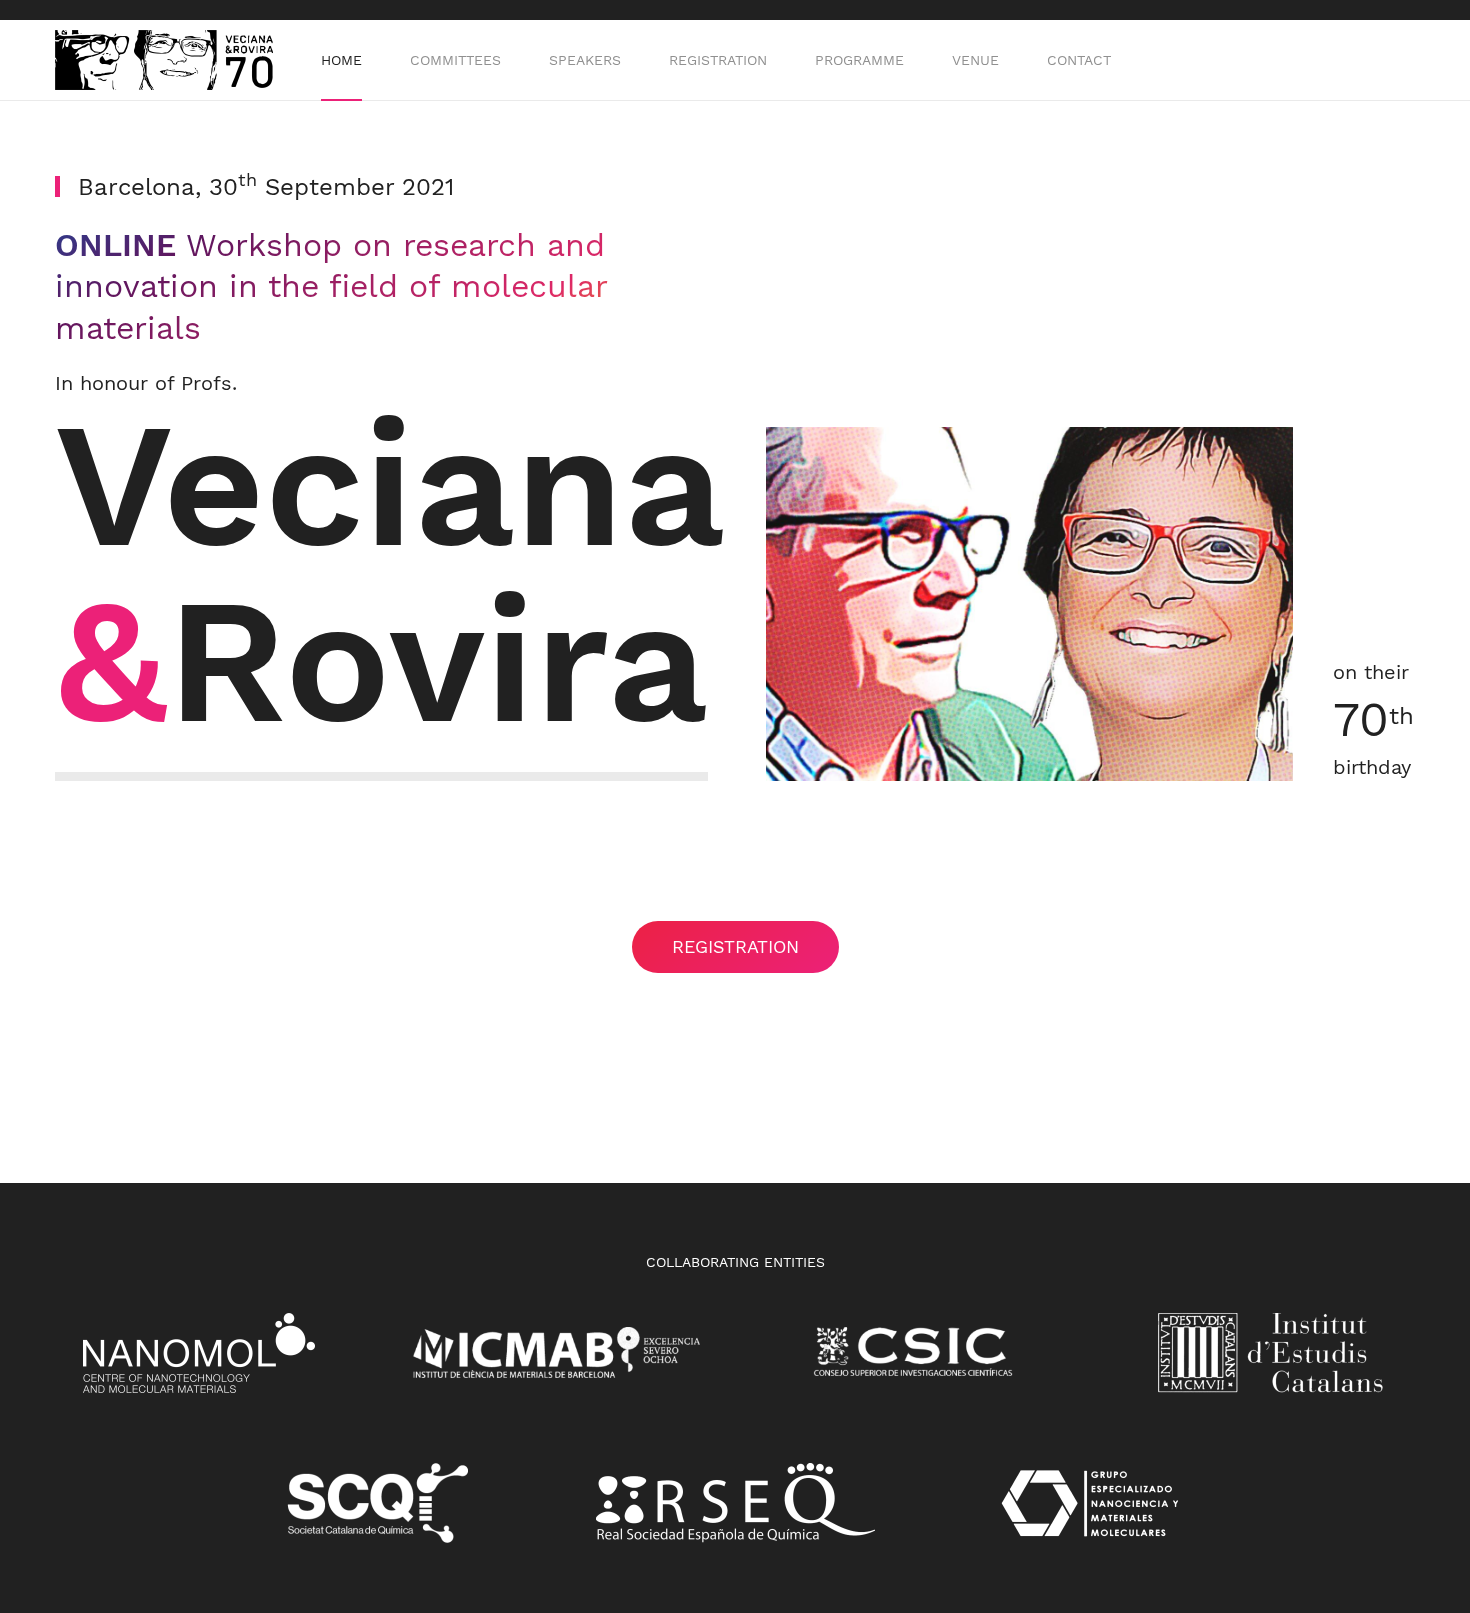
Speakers (585, 60)
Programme (859, 60)
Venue (975, 60)
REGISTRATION (735, 946)
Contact (1079, 60)
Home (341, 60)
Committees (455, 60)
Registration (718, 60)
